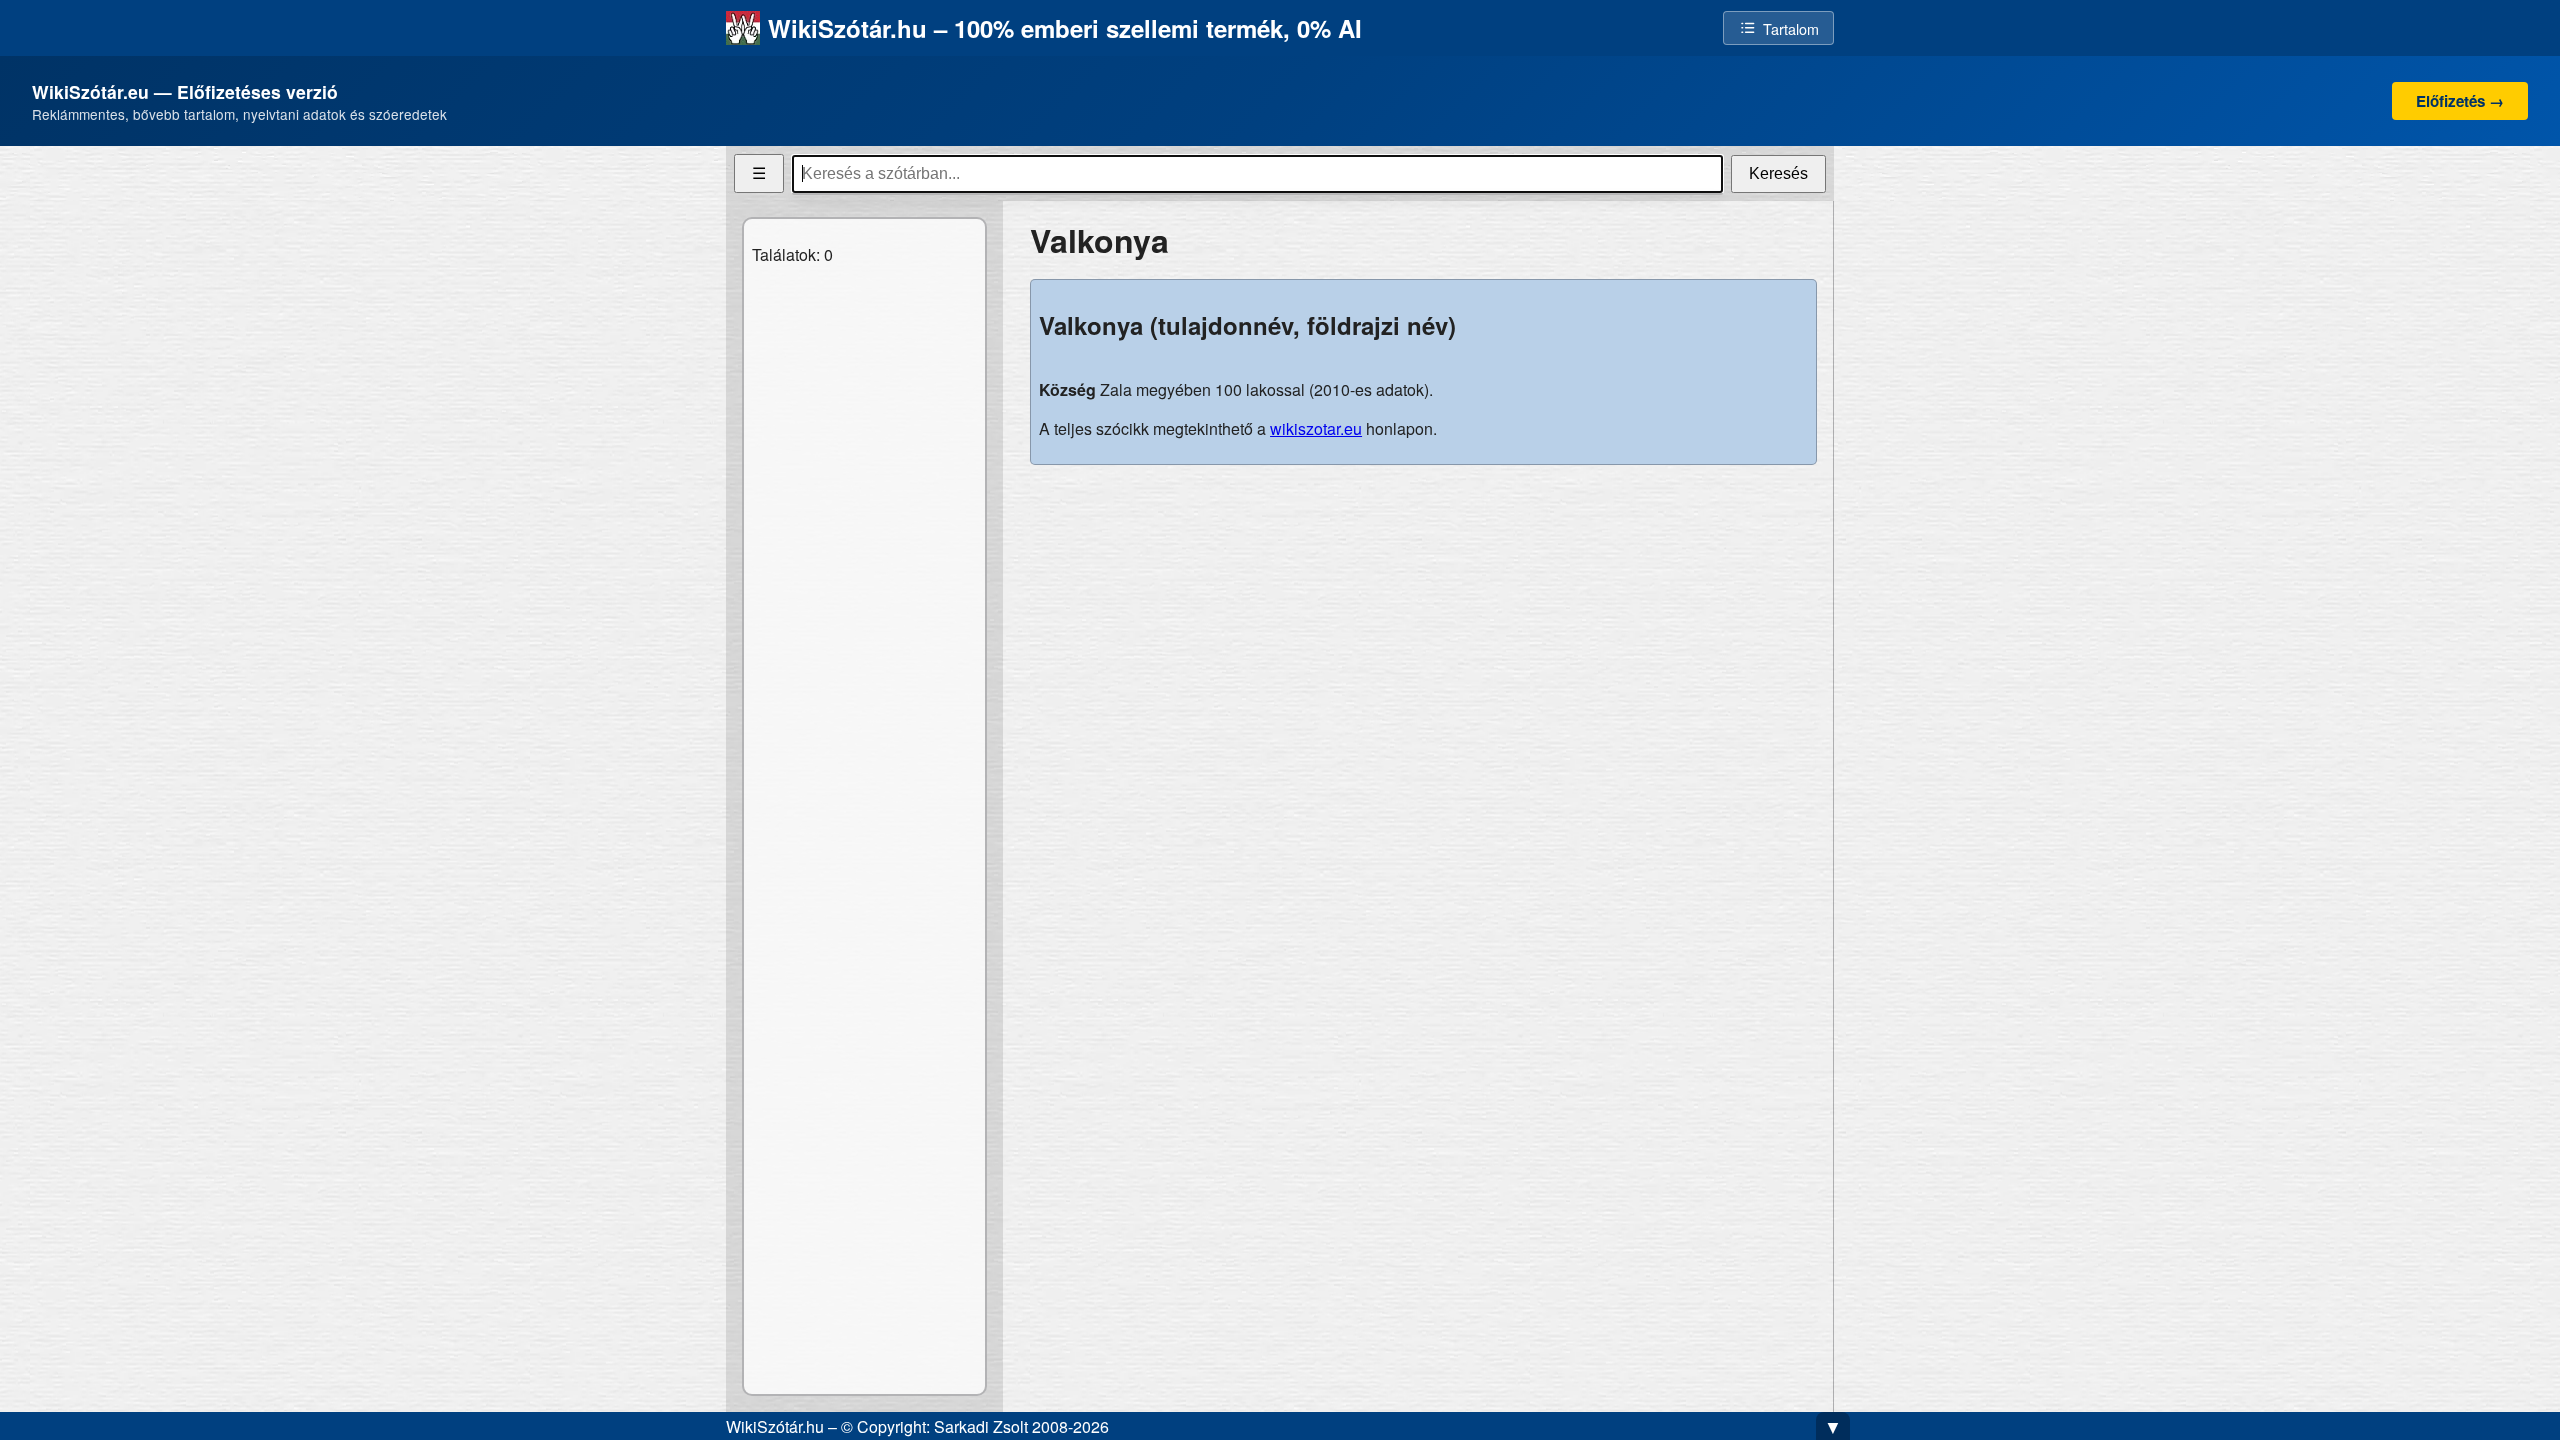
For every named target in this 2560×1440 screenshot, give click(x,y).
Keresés (1778, 173)
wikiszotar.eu (1316, 428)
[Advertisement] (1423, 621)
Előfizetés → (2460, 101)
